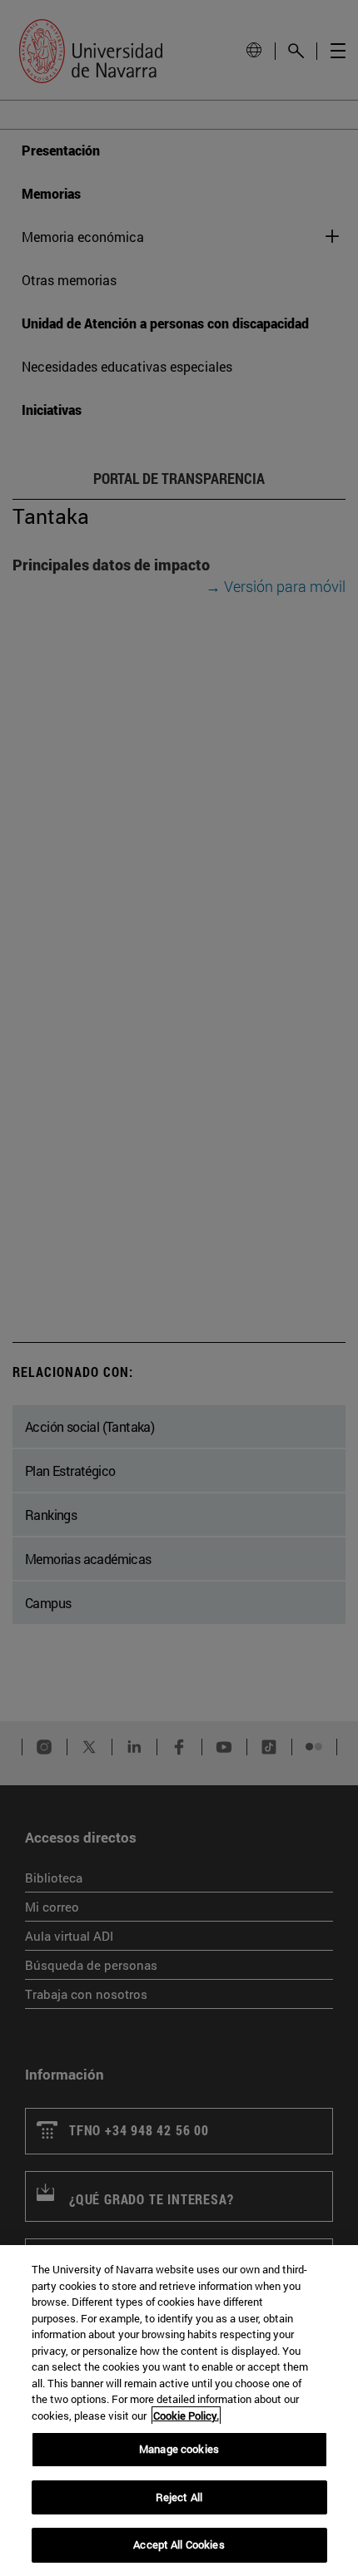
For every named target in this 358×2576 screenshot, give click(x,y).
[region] (179, 2411)
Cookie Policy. (186, 2416)
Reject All (179, 2497)
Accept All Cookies (179, 2544)
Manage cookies (179, 2449)
